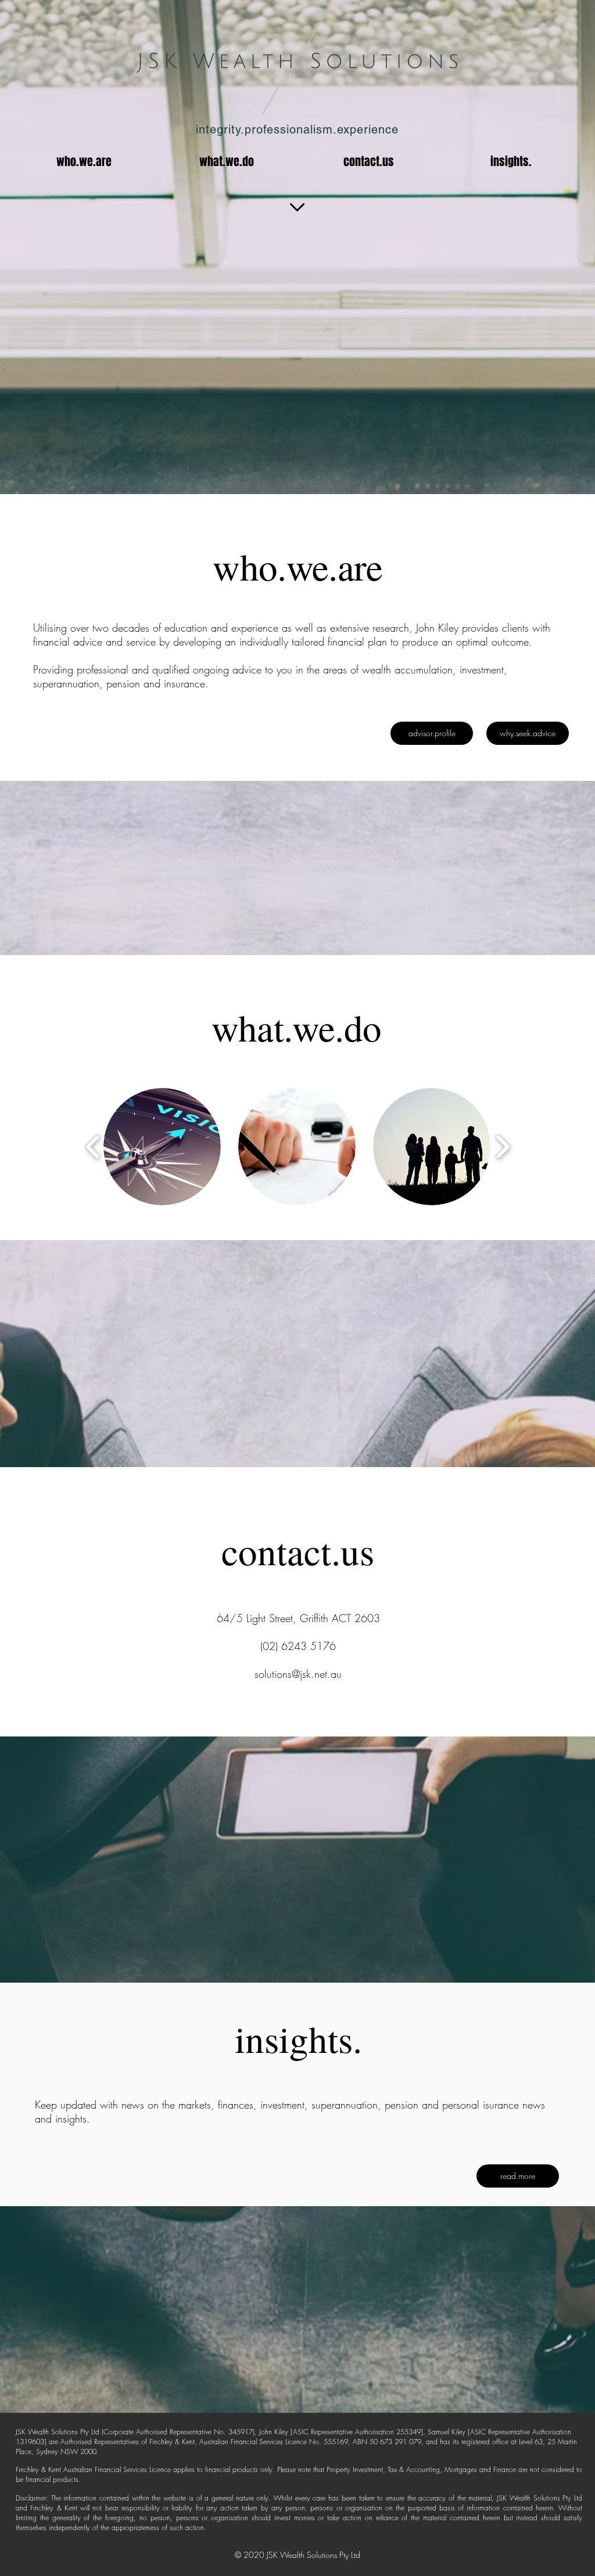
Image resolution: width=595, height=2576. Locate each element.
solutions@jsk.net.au (298, 1674)
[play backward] (93, 1146)
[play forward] (502, 1146)
